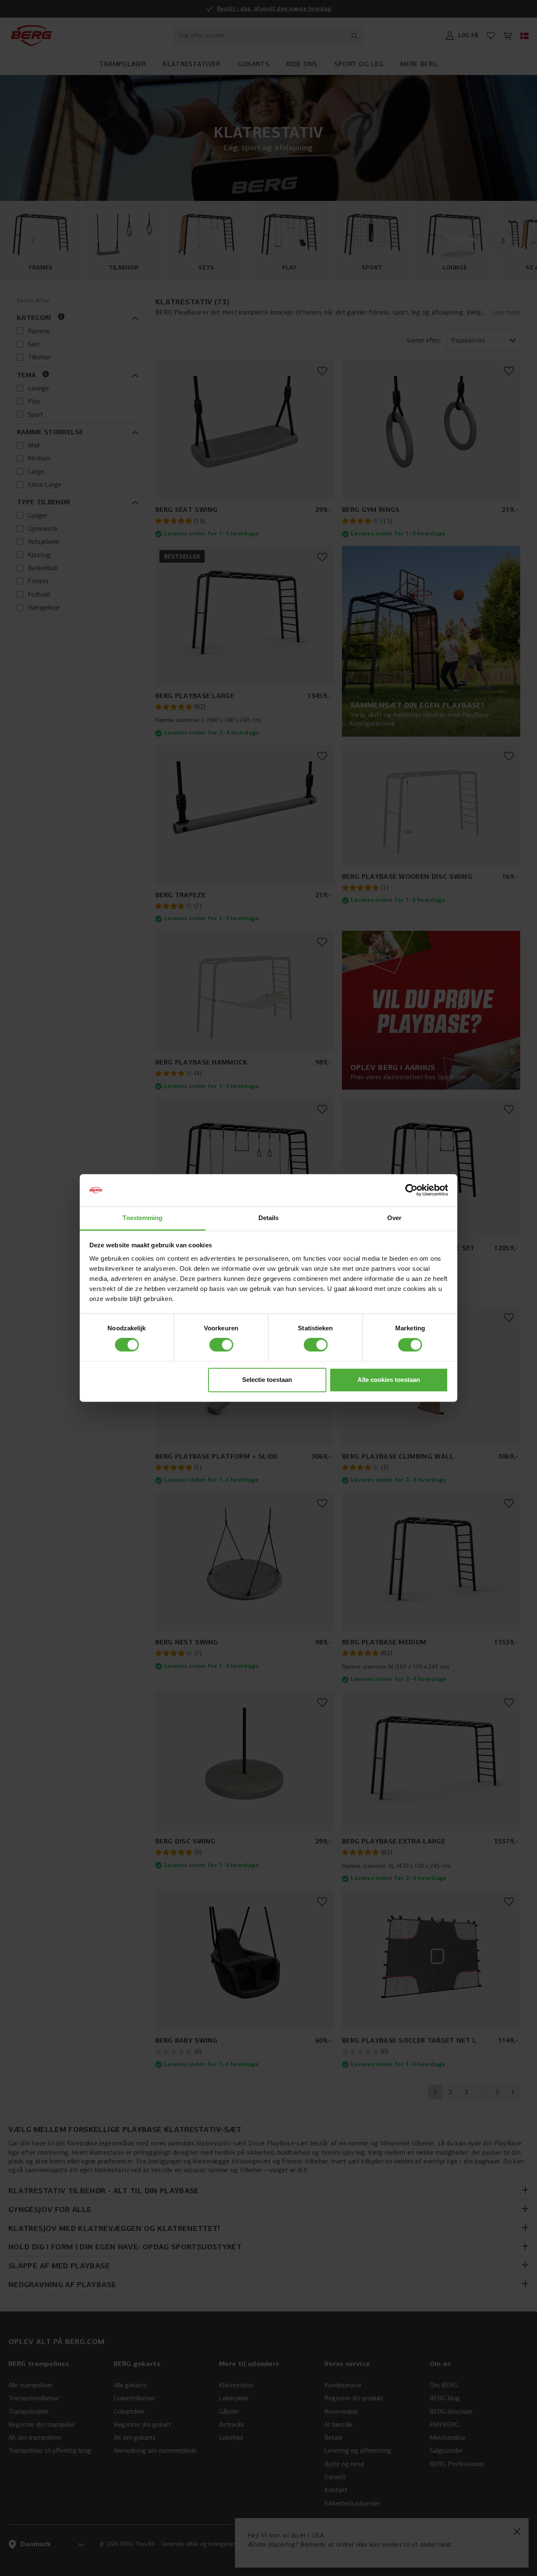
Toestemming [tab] (142, 1218)
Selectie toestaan (267, 1380)
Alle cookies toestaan (389, 1380)
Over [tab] (394, 1218)
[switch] (221, 1345)
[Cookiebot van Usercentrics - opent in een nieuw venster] (411, 1190)
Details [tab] (269, 1218)
